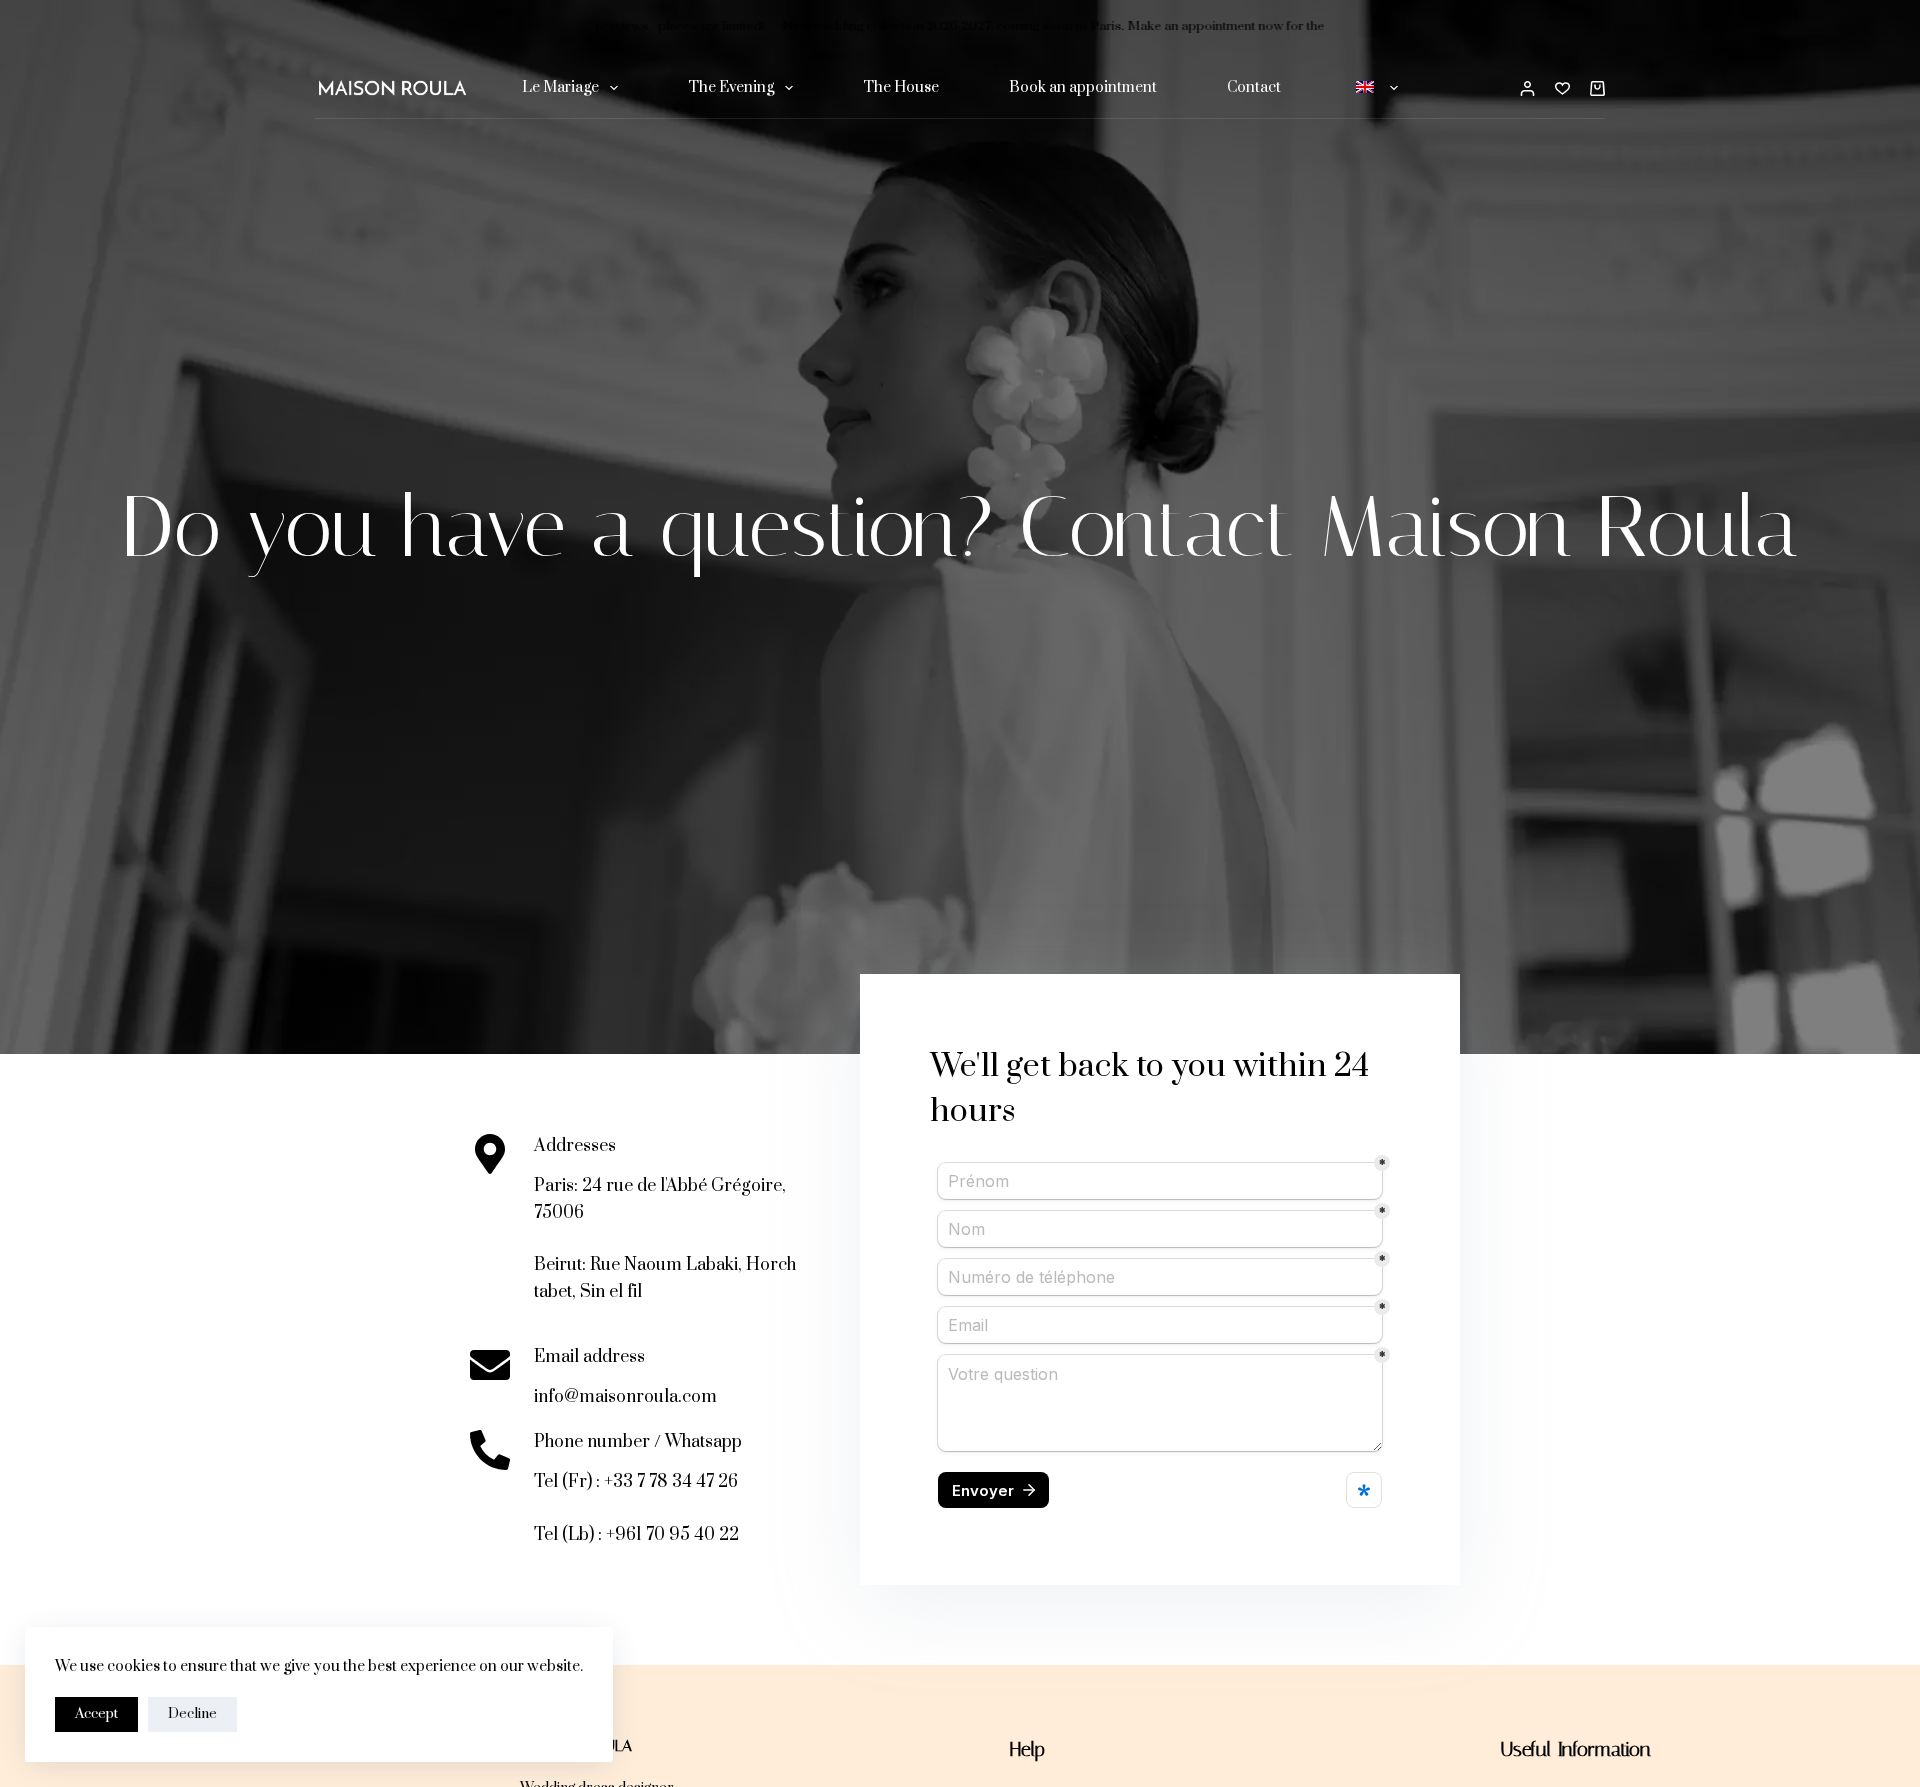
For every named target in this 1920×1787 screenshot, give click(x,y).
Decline (192, 1714)
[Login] (1527, 88)
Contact (1254, 87)
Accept (96, 1714)
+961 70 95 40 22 (672, 1535)
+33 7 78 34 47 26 (671, 1482)
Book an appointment (1083, 87)
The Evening (731, 87)
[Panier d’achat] (1597, 88)
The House (901, 87)
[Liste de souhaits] (1562, 88)
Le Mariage (560, 87)
